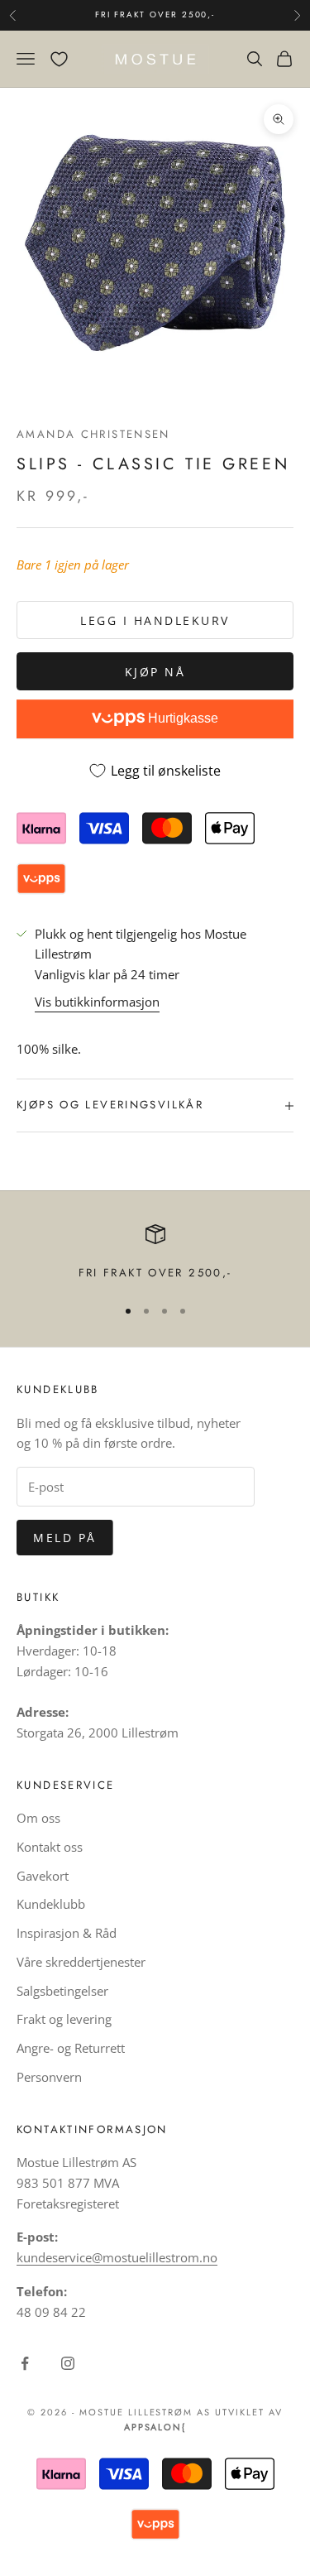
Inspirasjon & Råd (67, 1933)
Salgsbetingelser (62, 1991)
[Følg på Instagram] (68, 2363)
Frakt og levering (64, 2019)
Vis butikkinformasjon (97, 1002)
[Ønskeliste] (59, 59)
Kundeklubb (51, 1904)
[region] (155, 1253)
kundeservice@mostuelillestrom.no (117, 2257)
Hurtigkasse (181, 718)
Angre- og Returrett (71, 2048)
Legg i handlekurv (155, 620)
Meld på (65, 1538)
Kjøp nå (155, 672)
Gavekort (43, 1876)
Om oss (38, 1818)
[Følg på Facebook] (25, 2363)
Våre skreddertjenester (81, 1962)
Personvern (49, 2077)
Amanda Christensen (93, 434)
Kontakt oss (50, 1847)
